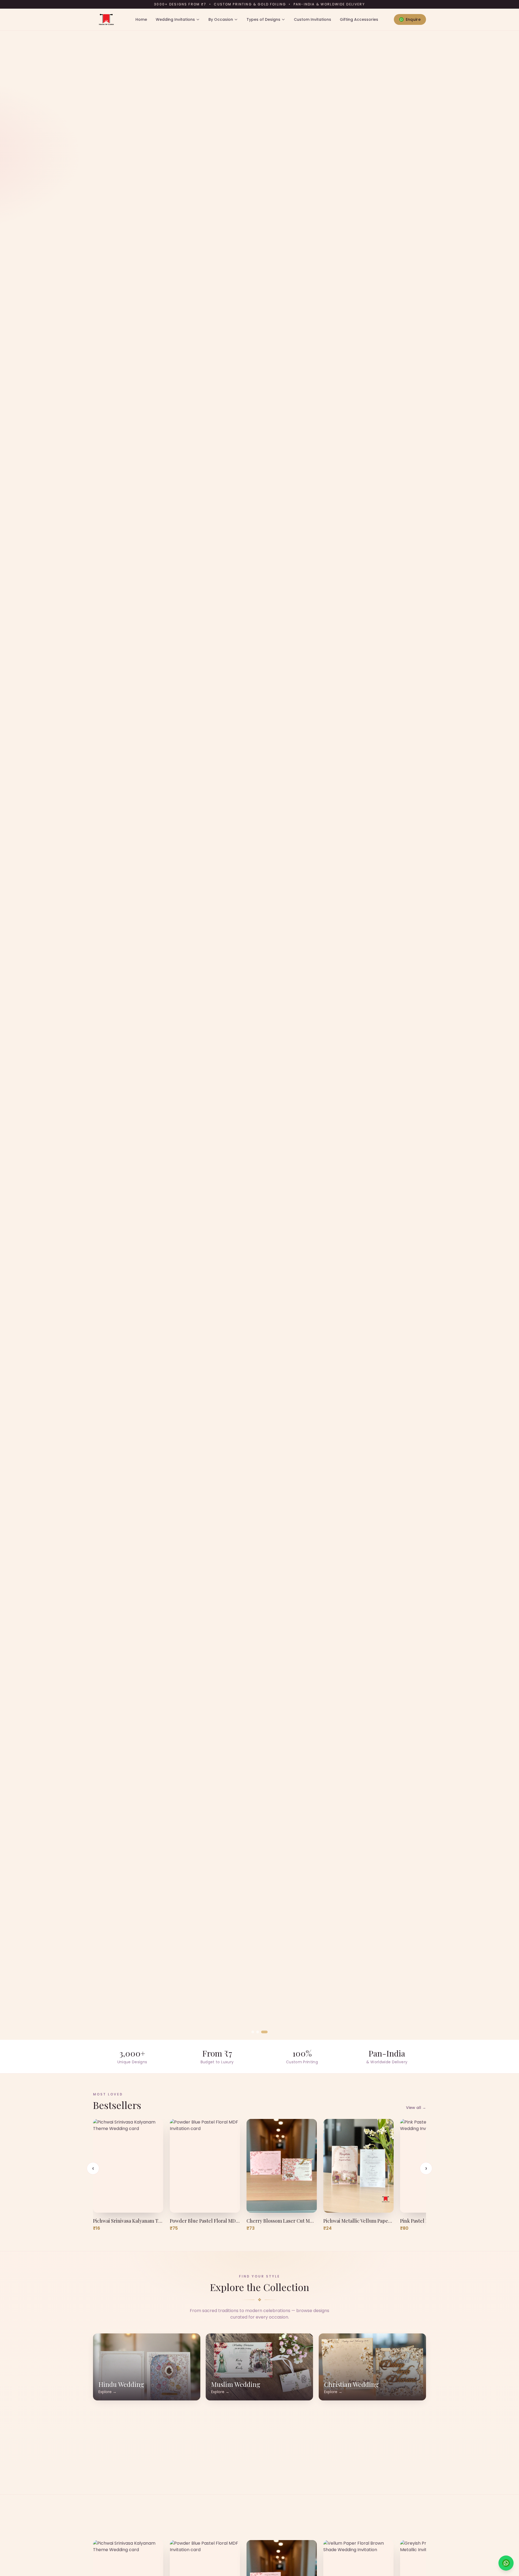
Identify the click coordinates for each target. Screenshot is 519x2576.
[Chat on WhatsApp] (506, 2563)
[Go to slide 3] (266, 2032)
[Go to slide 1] (253, 2032)
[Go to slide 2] (259, 2032)
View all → (416, 2108)
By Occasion (221, 19)
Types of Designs (263, 19)
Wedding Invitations (175, 19)
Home (141, 19)
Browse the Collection (122, 1065)
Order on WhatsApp (189, 1065)
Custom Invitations (312, 19)
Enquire (413, 19)
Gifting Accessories (359, 19)
